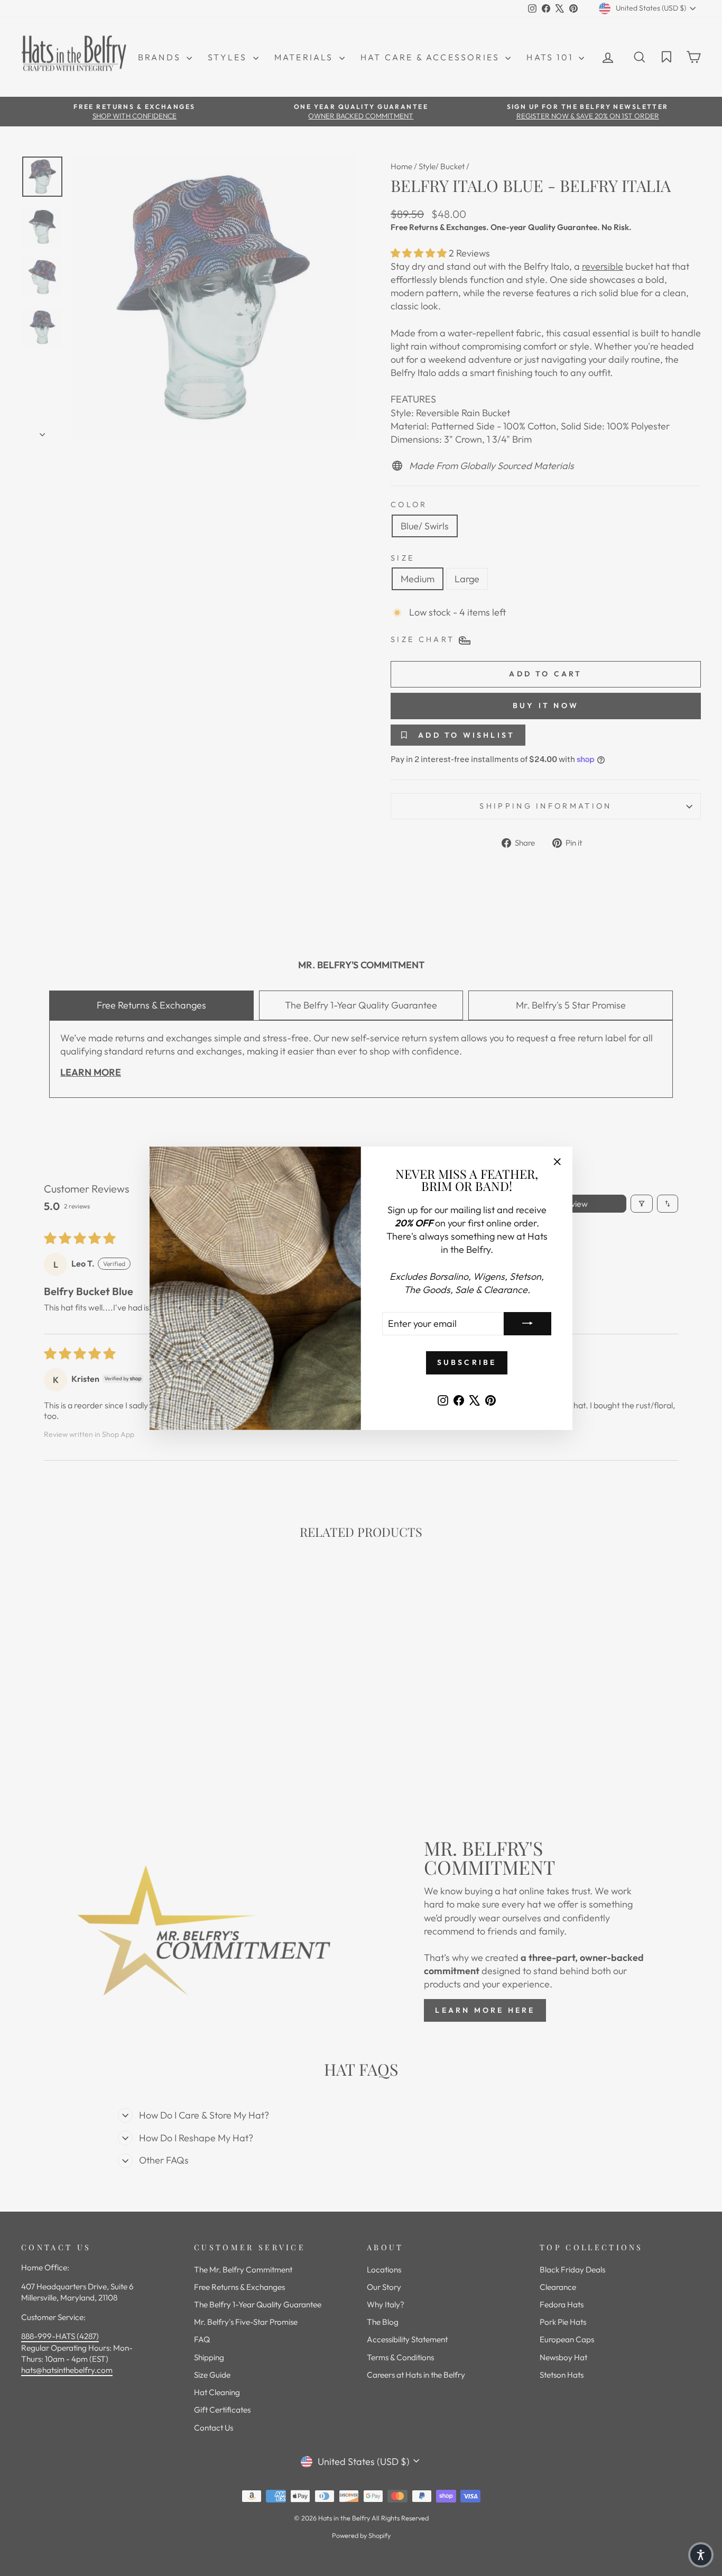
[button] (701, 2555)
